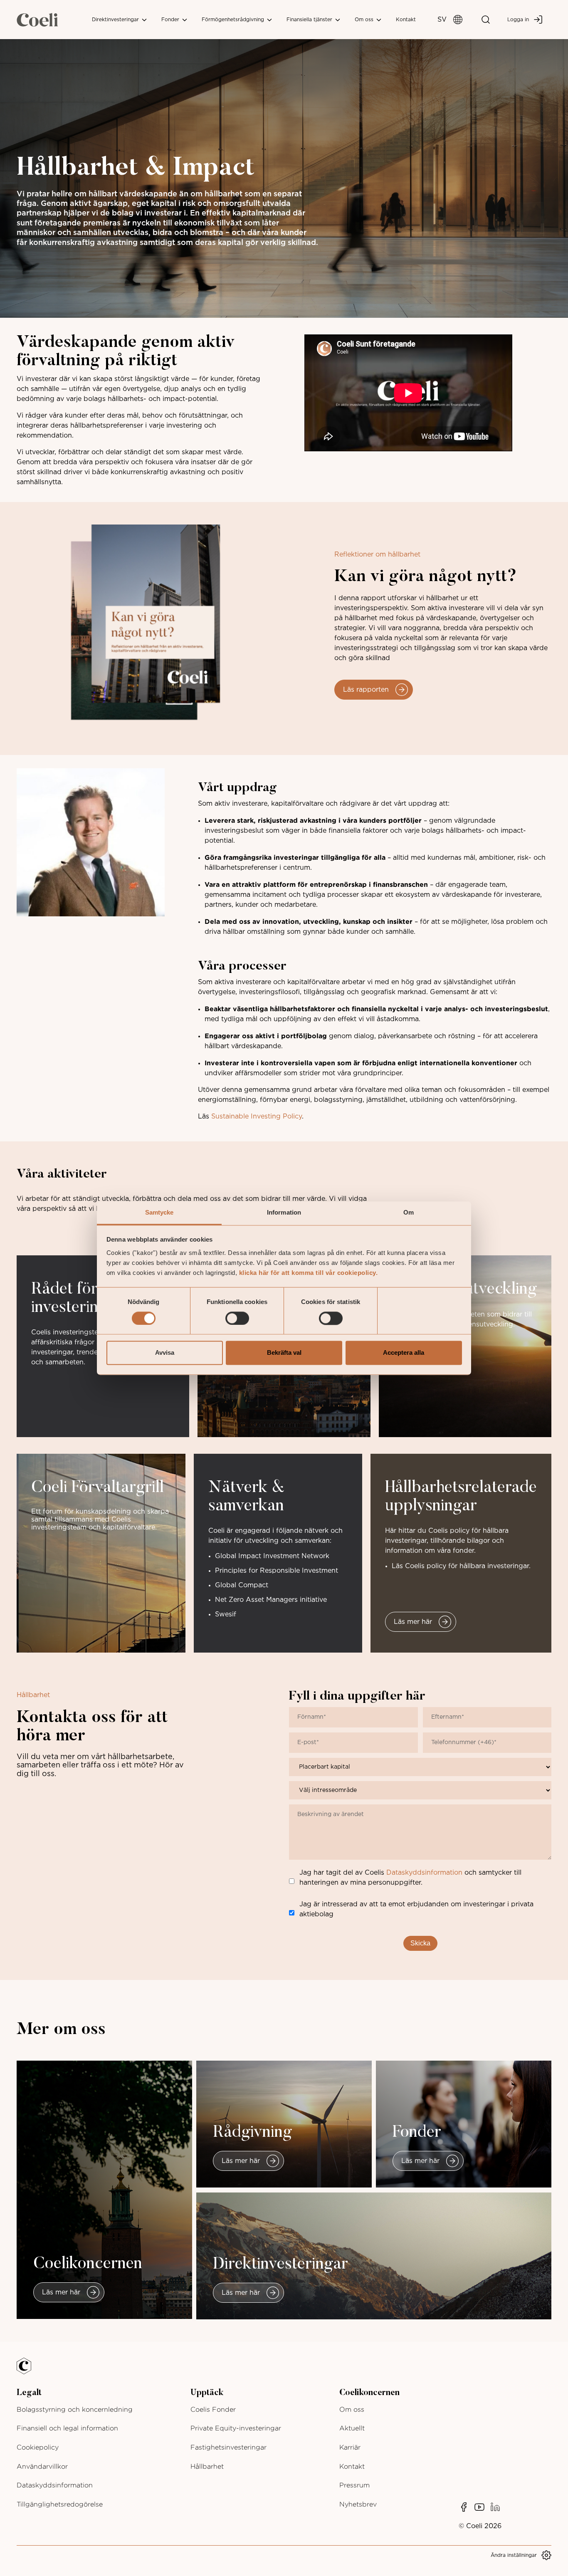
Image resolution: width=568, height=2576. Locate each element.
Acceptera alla (404, 1353)
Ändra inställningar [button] (514, 2555)
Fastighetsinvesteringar (228, 2447)
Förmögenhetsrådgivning (234, 20)
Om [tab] (409, 1212)
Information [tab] (284, 1212)
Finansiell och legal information (67, 2428)
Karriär (350, 2447)
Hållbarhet (207, 2466)
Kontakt (406, 20)
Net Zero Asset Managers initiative (271, 1600)
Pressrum (354, 2485)
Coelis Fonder (213, 2409)
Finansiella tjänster (310, 20)
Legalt (29, 2393)
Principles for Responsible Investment (277, 1571)
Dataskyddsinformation (424, 1873)
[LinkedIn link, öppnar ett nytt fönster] (495, 2507)
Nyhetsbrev (358, 2504)
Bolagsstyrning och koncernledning (75, 2409)
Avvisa (165, 1353)
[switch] (237, 1318)
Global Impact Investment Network (272, 1556)
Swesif (226, 1614)
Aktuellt (352, 2428)
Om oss (365, 20)
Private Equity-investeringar (236, 2428)
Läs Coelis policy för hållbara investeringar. (461, 1566)
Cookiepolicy (38, 2447)
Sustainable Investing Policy (257, 1116)
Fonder (171, 20)
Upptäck (207, 2393)
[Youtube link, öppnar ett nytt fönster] (479, 2507)
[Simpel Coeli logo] (30, 2371)
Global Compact (242, 1585)
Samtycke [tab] (159, 1212)
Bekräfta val (284, 1353)
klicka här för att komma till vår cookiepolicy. (309, 1273)
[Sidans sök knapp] (486, 20)
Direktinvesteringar (116, 20)
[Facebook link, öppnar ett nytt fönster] (464, 2507)
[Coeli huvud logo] (37, 20)
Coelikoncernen (369, 2393)
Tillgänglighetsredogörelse (60, 2504)
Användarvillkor (42, 2466)
